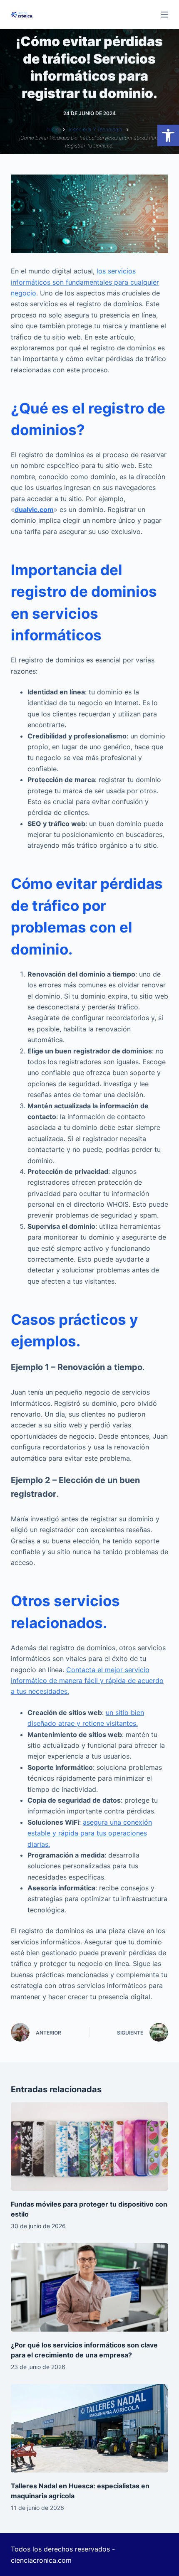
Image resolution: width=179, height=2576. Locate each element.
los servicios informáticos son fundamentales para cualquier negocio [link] (85, 282)
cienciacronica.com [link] (41, 2560)
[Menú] (164, 15)
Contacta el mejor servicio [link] (108, 1670)
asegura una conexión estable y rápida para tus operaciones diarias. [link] (90, 1833)
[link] (168, 135)
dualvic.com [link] (34, 509)
